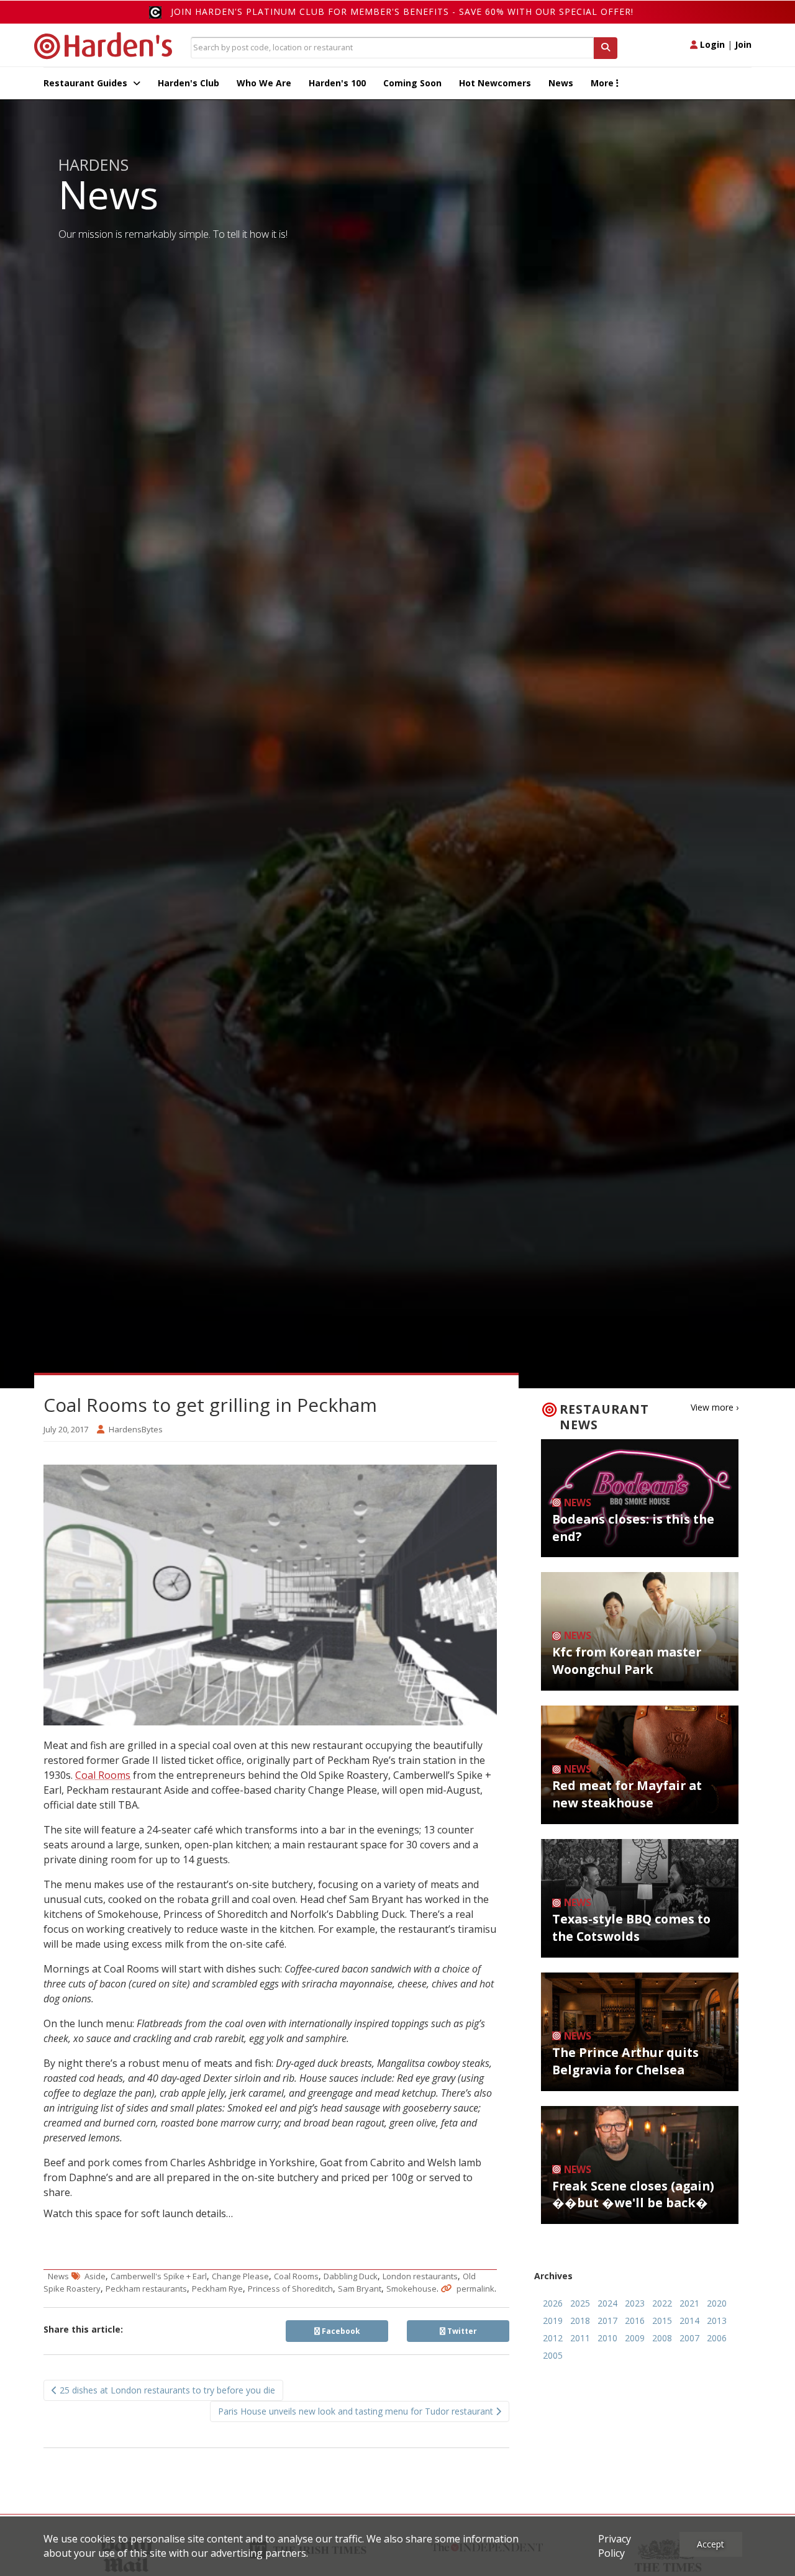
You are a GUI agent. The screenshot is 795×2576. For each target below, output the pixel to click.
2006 (717, 2338)
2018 (580, 2321)
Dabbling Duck (351, 2276)
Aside (95, 2276)
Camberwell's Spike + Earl (159, 2276)
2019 (553, 2321)
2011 (580, 2338)
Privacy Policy (615, 2546)
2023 (635, 2303)
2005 (553, 2355)
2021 (689, 2303)
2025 (580, 2303)
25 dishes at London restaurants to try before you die (166, 2390)
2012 (553, 2338)
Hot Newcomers (495, 83)
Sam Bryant (360, 2289)
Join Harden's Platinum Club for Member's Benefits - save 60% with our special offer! (402, 11)
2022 (662, 2303)
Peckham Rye (217, 2289)
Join (743, 44)
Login (711, 44)
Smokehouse (411, 2289)
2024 (607, 2303)
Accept (711, 2544)
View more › (715, 1407)
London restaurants (420, 2276)
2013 (717, 2321)
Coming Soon (412, 83)
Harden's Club (189, 83)
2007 (689, 2338)
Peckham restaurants (146, 2289)
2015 (662, 2321)
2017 (607, 2321)
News (561, 83)
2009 (635, 2338)
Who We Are (264, 83)
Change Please (240, 2276)
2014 (689, 2321)
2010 (607, 2338)
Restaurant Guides (87, 83)
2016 (635, 2321)
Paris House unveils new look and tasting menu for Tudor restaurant (357, 2411)
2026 (553, 2303)
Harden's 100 (337, 83)
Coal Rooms (103, 1775)
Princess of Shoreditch (290, 2289)
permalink (475, 2289)
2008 (662, 2338)
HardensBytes (136, 1429)
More (603, 83)
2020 (717, 2303)
